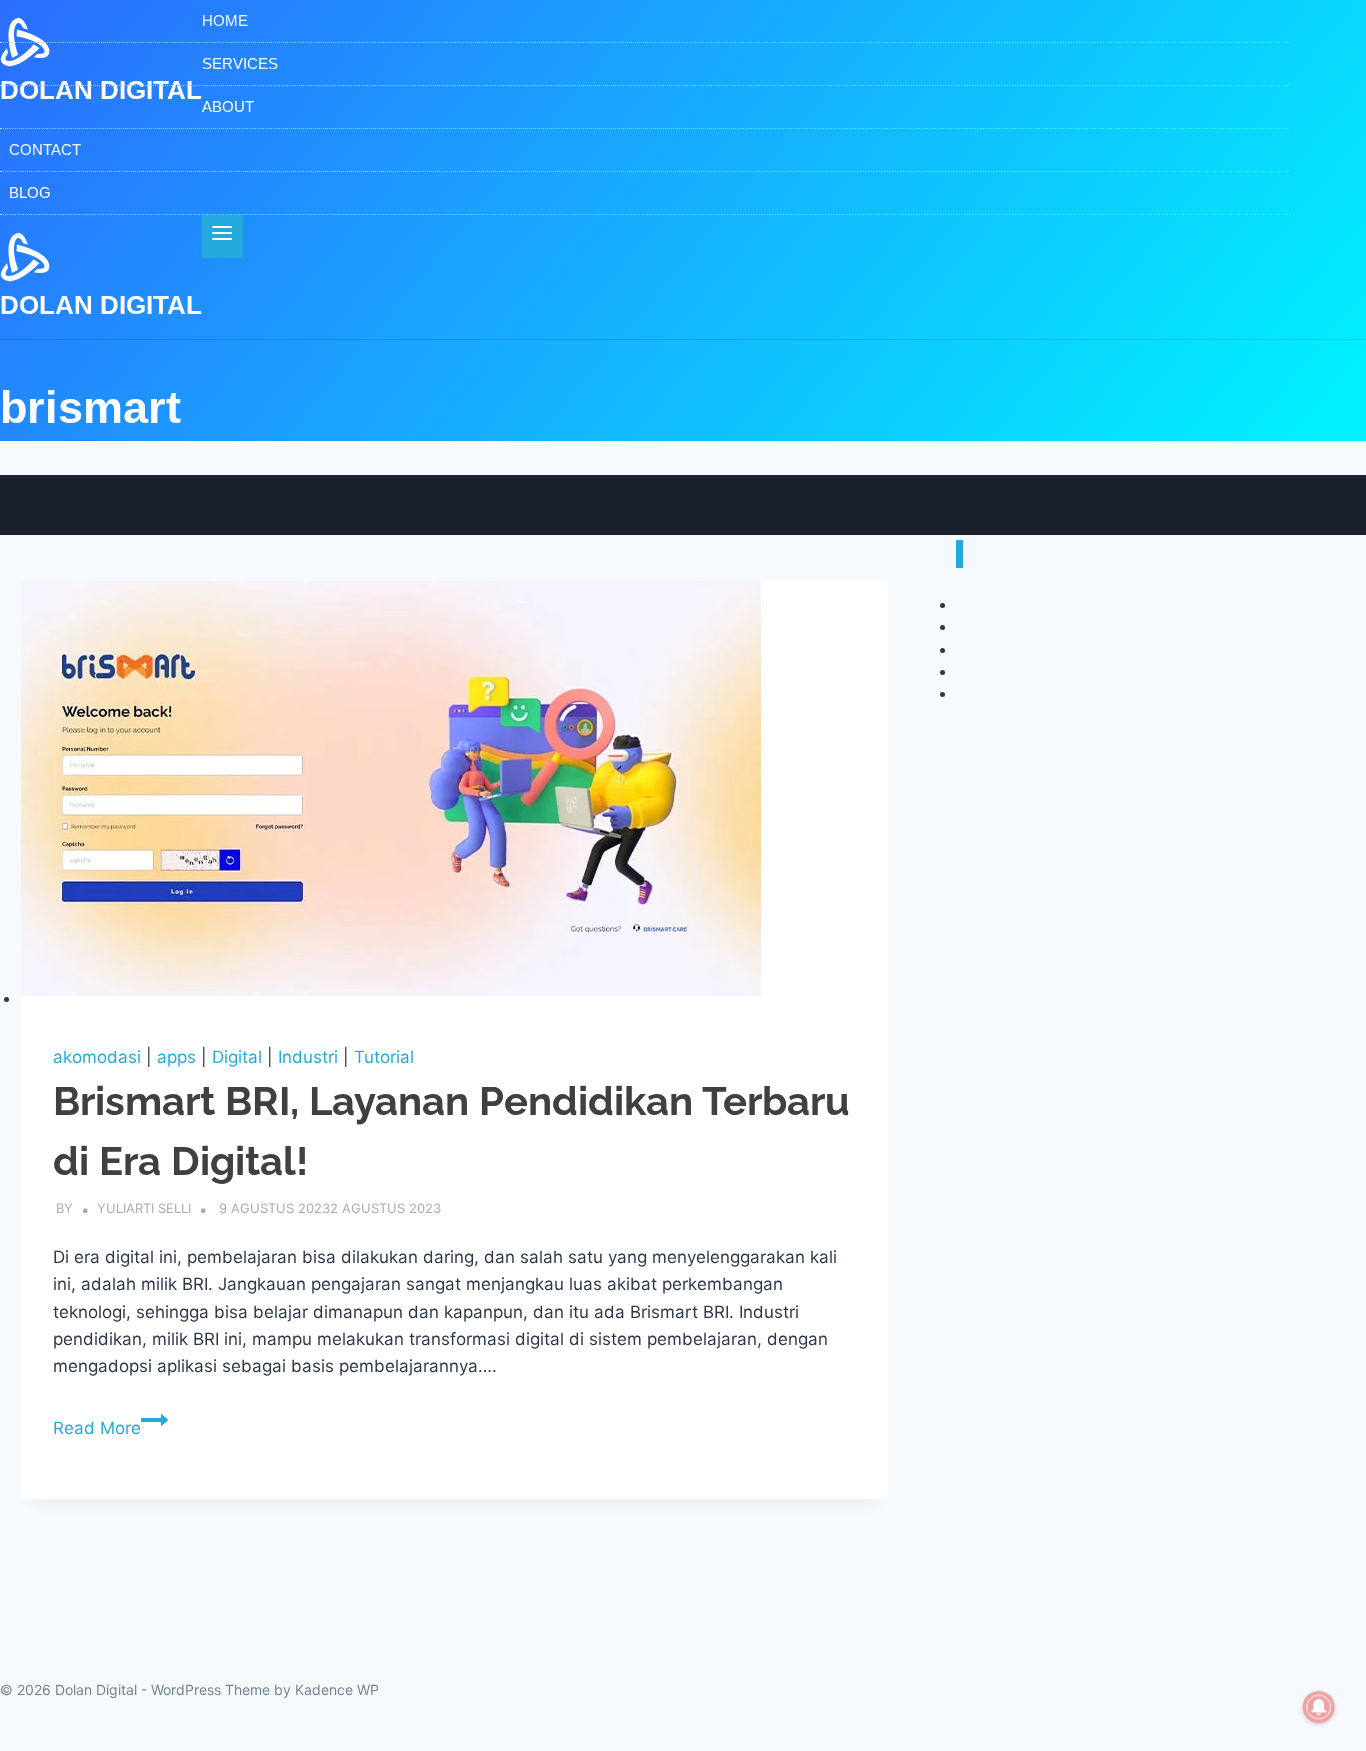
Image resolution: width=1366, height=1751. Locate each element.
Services (240, 63)
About (228, 106)
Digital (237, 1057)
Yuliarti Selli (144, 1208)
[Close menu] (959, 554)
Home (225, 20)
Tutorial (384, 1057)
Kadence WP (337, 1689)
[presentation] (454, 797)
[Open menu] (222, 236)
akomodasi (97, 1057)
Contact (45, 149)
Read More (110, 1428)
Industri (308, 1057)
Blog (30, 192)
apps (176, 1057)
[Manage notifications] (1319, 1707)
